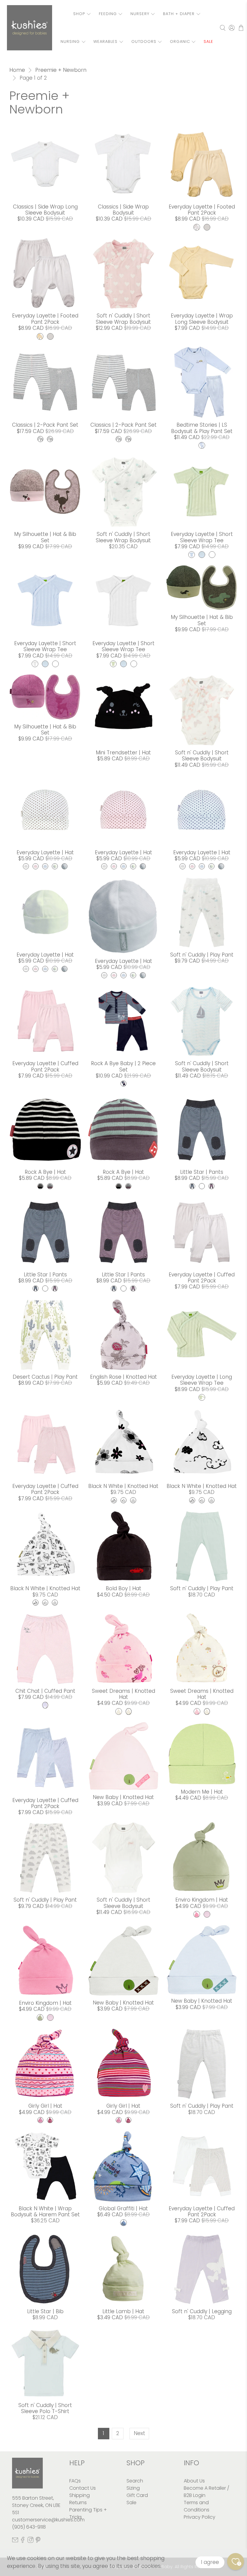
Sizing (133, 2488)
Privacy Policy (200, 2517)
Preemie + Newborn (61, 70)
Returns (78, 2503)
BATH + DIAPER (179, 14)
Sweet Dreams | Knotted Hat (123, 1694)
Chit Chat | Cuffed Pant (45, 1691)
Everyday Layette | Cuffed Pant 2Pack (45, 1066)
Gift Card (137, 2495)
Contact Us (83, 2488)
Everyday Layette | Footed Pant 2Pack (202, 210)
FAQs (75, 2481)
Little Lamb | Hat (123, 2311)
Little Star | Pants (202, 1172)
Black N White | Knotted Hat (123, 1486)
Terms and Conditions (197, 2506)
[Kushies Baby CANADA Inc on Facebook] (23, 2541)
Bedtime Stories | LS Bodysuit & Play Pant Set (202, 428)
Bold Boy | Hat (123, 1588)
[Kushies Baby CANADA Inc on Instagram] (30, 2541)
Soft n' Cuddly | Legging (202, 2311)
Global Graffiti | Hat (123, 2208)
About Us (194, 2481)
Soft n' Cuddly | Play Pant (202, 955)
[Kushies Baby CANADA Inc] (30, 28)
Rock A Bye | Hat (45, 1172)
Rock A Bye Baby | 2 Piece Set (123, 1066)
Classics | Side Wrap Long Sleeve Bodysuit (45, 210)
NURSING (70, 41)
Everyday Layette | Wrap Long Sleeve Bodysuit (202, 319)
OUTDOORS (144, 41)
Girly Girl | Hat (45, 2106)
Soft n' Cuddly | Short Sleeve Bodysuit (202, 756)
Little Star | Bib (45, 2311)
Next (139, 2433)
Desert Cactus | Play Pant (45, 1377)
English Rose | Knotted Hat (123, 1377)
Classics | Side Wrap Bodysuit (123, 210)
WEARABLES (105, 41)
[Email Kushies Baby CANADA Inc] (15, 2541)
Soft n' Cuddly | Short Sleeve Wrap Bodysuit (123, 319)
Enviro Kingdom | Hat (202, 1900)
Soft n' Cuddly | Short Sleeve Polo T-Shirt (45, 2408)
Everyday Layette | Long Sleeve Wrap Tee (202, 1380)
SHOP (79, 14)
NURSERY (140, 14)
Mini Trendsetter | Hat (123, 753)
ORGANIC (180, 41)
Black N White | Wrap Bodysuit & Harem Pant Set (45, 2211)
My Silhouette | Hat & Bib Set (45, 537)
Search (135, 2481)
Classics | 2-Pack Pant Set (45, 425)
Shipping (80, 2495)
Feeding (108, 14)
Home (17, 70)
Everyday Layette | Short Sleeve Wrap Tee (202, 537)
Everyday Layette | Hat (45, 852)
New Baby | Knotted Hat (123, 1797)
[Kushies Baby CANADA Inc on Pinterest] (38, 2541)
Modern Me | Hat (202, 1792)
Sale (131, 2503)
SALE (208, 41)
